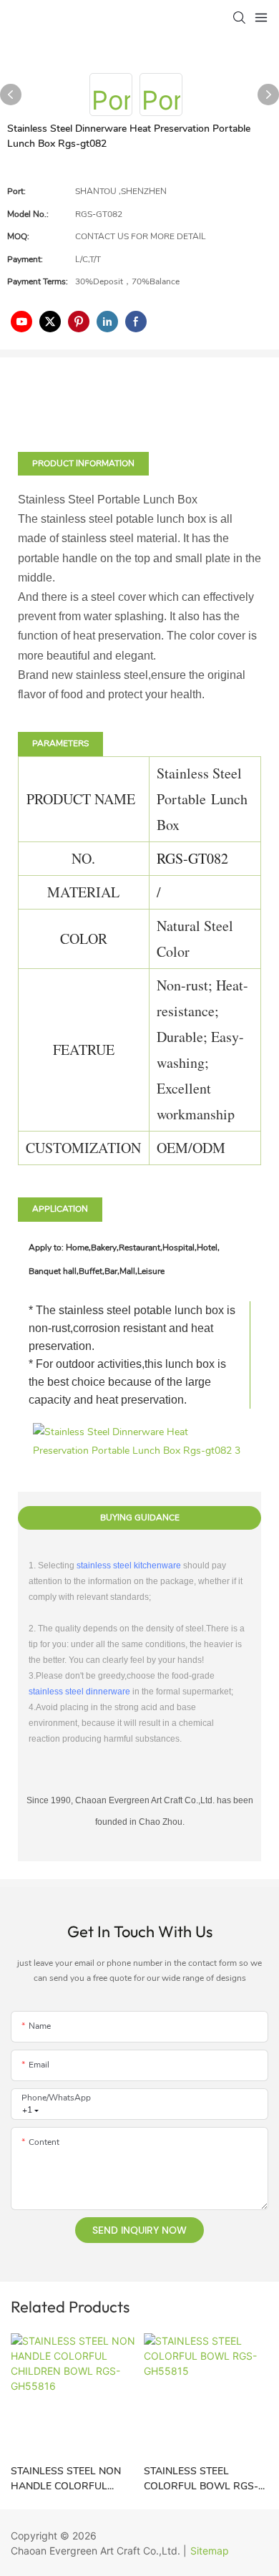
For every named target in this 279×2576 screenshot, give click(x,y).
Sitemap (210, 2551)
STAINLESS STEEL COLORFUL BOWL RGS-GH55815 (201, 2479)
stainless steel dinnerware (79, 1692)
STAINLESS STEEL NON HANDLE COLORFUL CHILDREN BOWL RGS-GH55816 (67, 2479)
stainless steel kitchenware (129, 1566)
